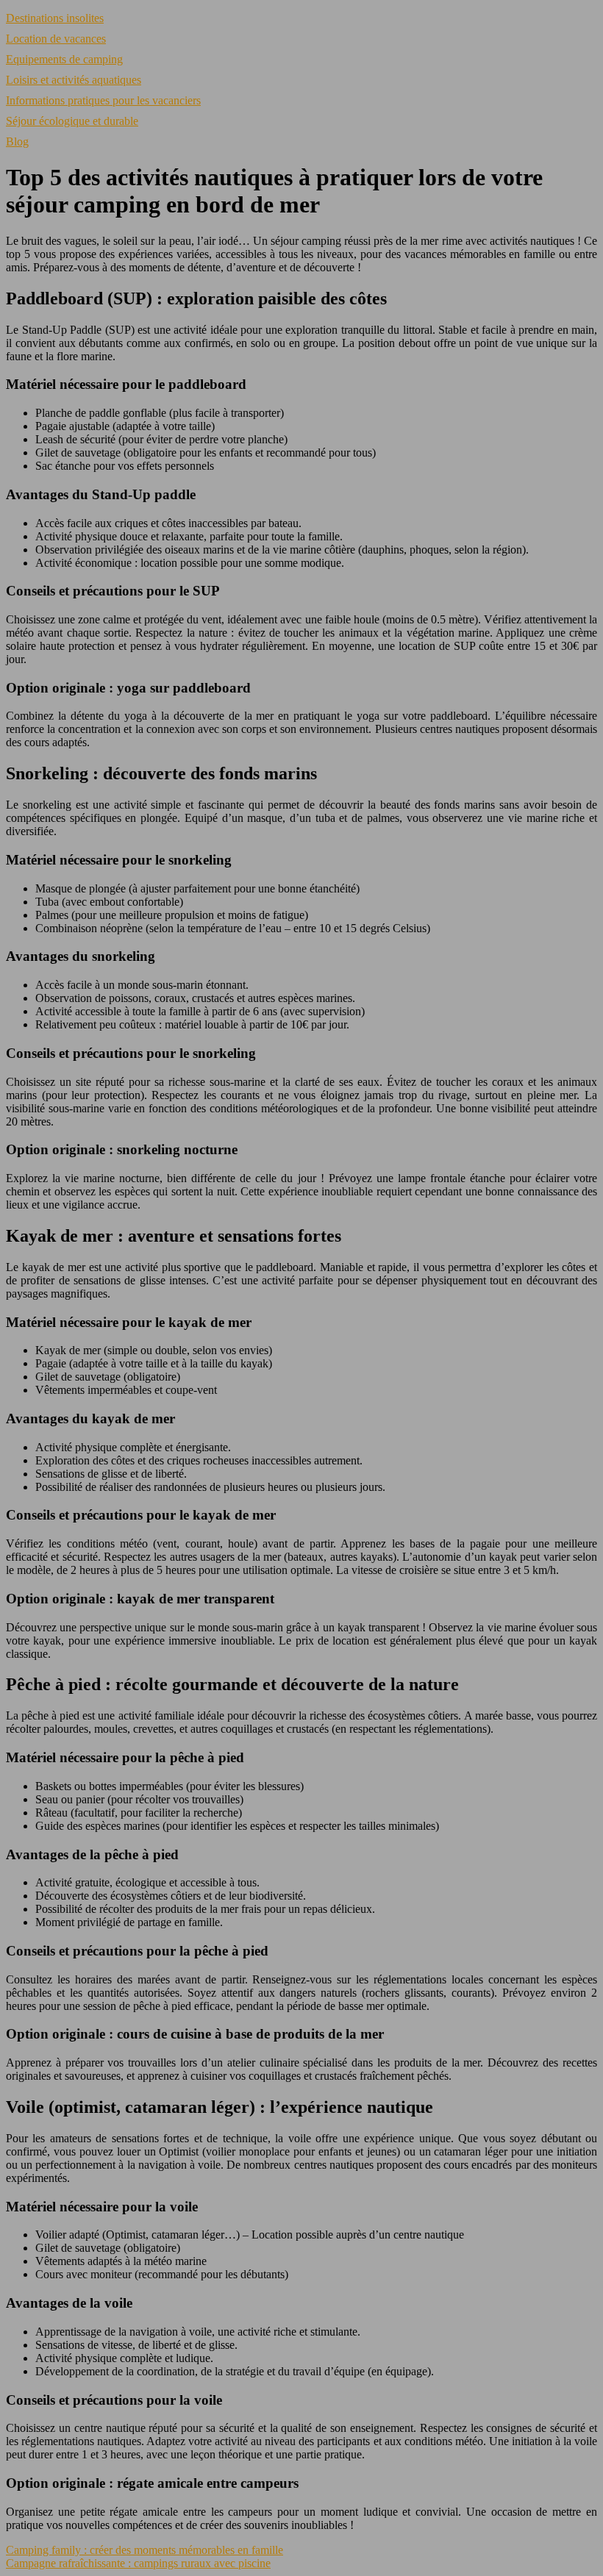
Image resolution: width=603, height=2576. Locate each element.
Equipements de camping (64, 59)
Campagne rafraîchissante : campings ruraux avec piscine (138, 2563)
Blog (17, 142)
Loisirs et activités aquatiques (74, 80)
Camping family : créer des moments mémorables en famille (144, 2550)
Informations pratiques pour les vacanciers (103, 100)
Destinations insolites (55, 18)
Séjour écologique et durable (72, 121)
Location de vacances (56, 39)
